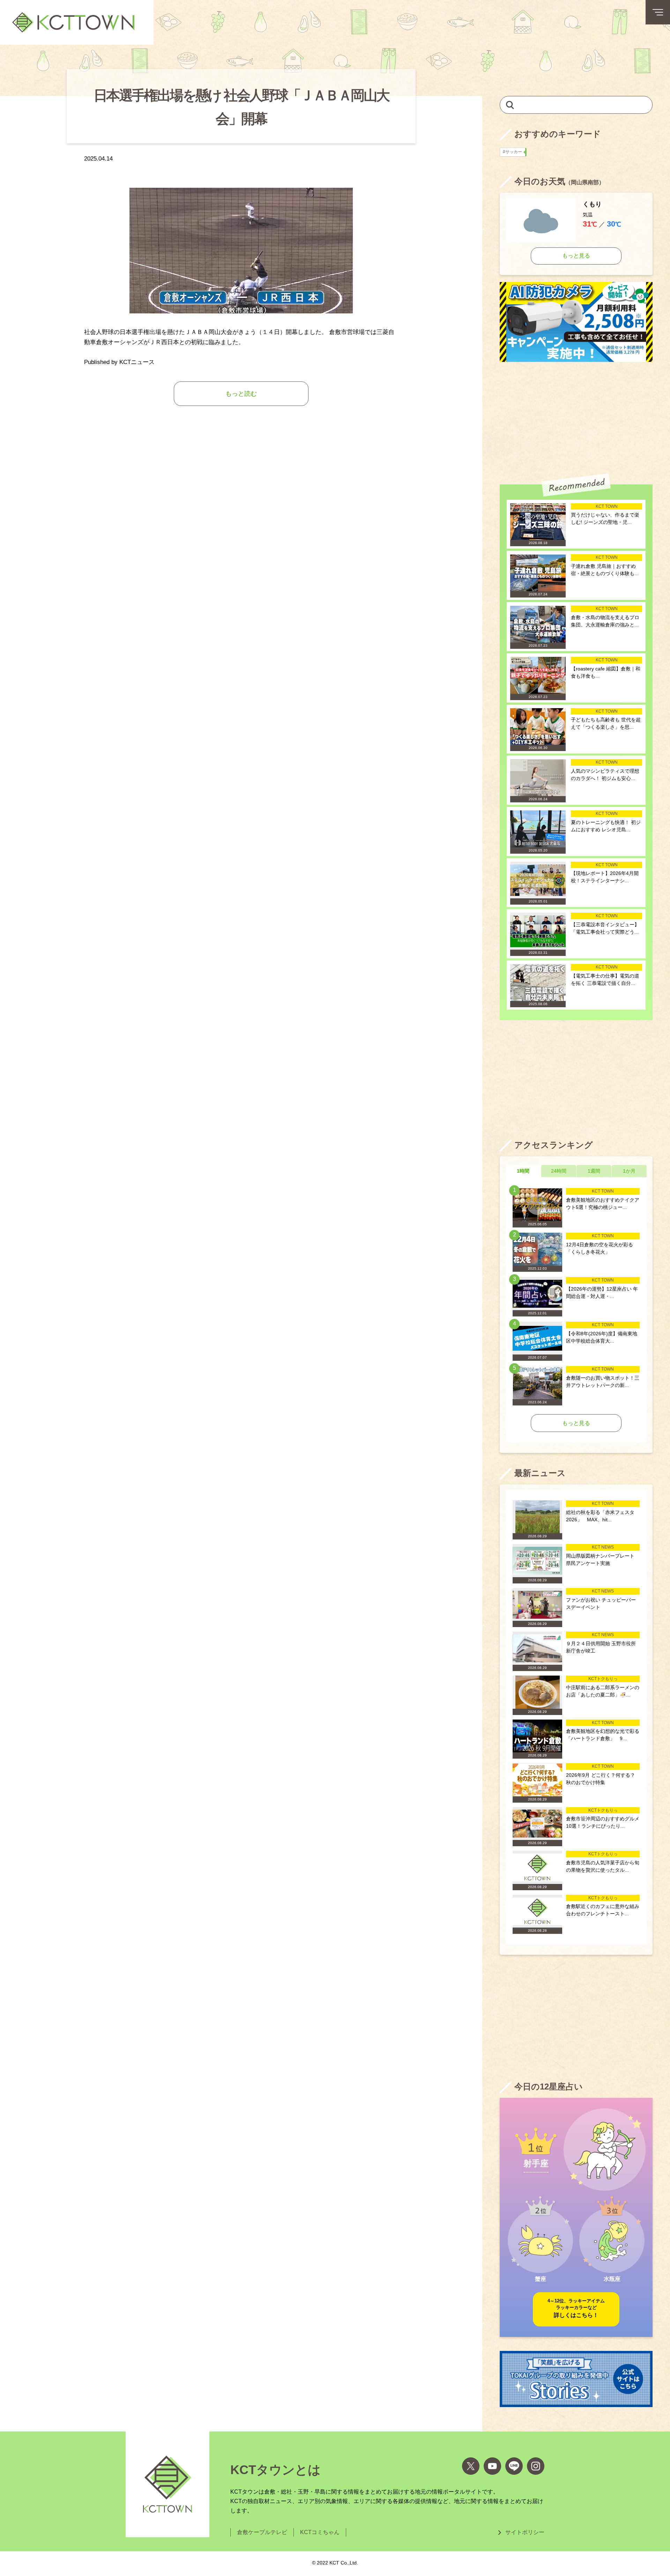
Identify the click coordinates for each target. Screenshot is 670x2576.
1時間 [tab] (523, 1171)
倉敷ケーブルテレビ (262, 2532)
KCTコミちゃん (320, 2532)
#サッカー (514, 152)
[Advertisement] (576, 418)
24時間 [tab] (559, 1171)
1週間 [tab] (594, 1171)
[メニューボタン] (658, 12)
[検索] (510, 105)
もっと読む (241, 394)
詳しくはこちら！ (576, 2308)
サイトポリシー (525, 2532)
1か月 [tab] (629, 1171)
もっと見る (576, 256)
